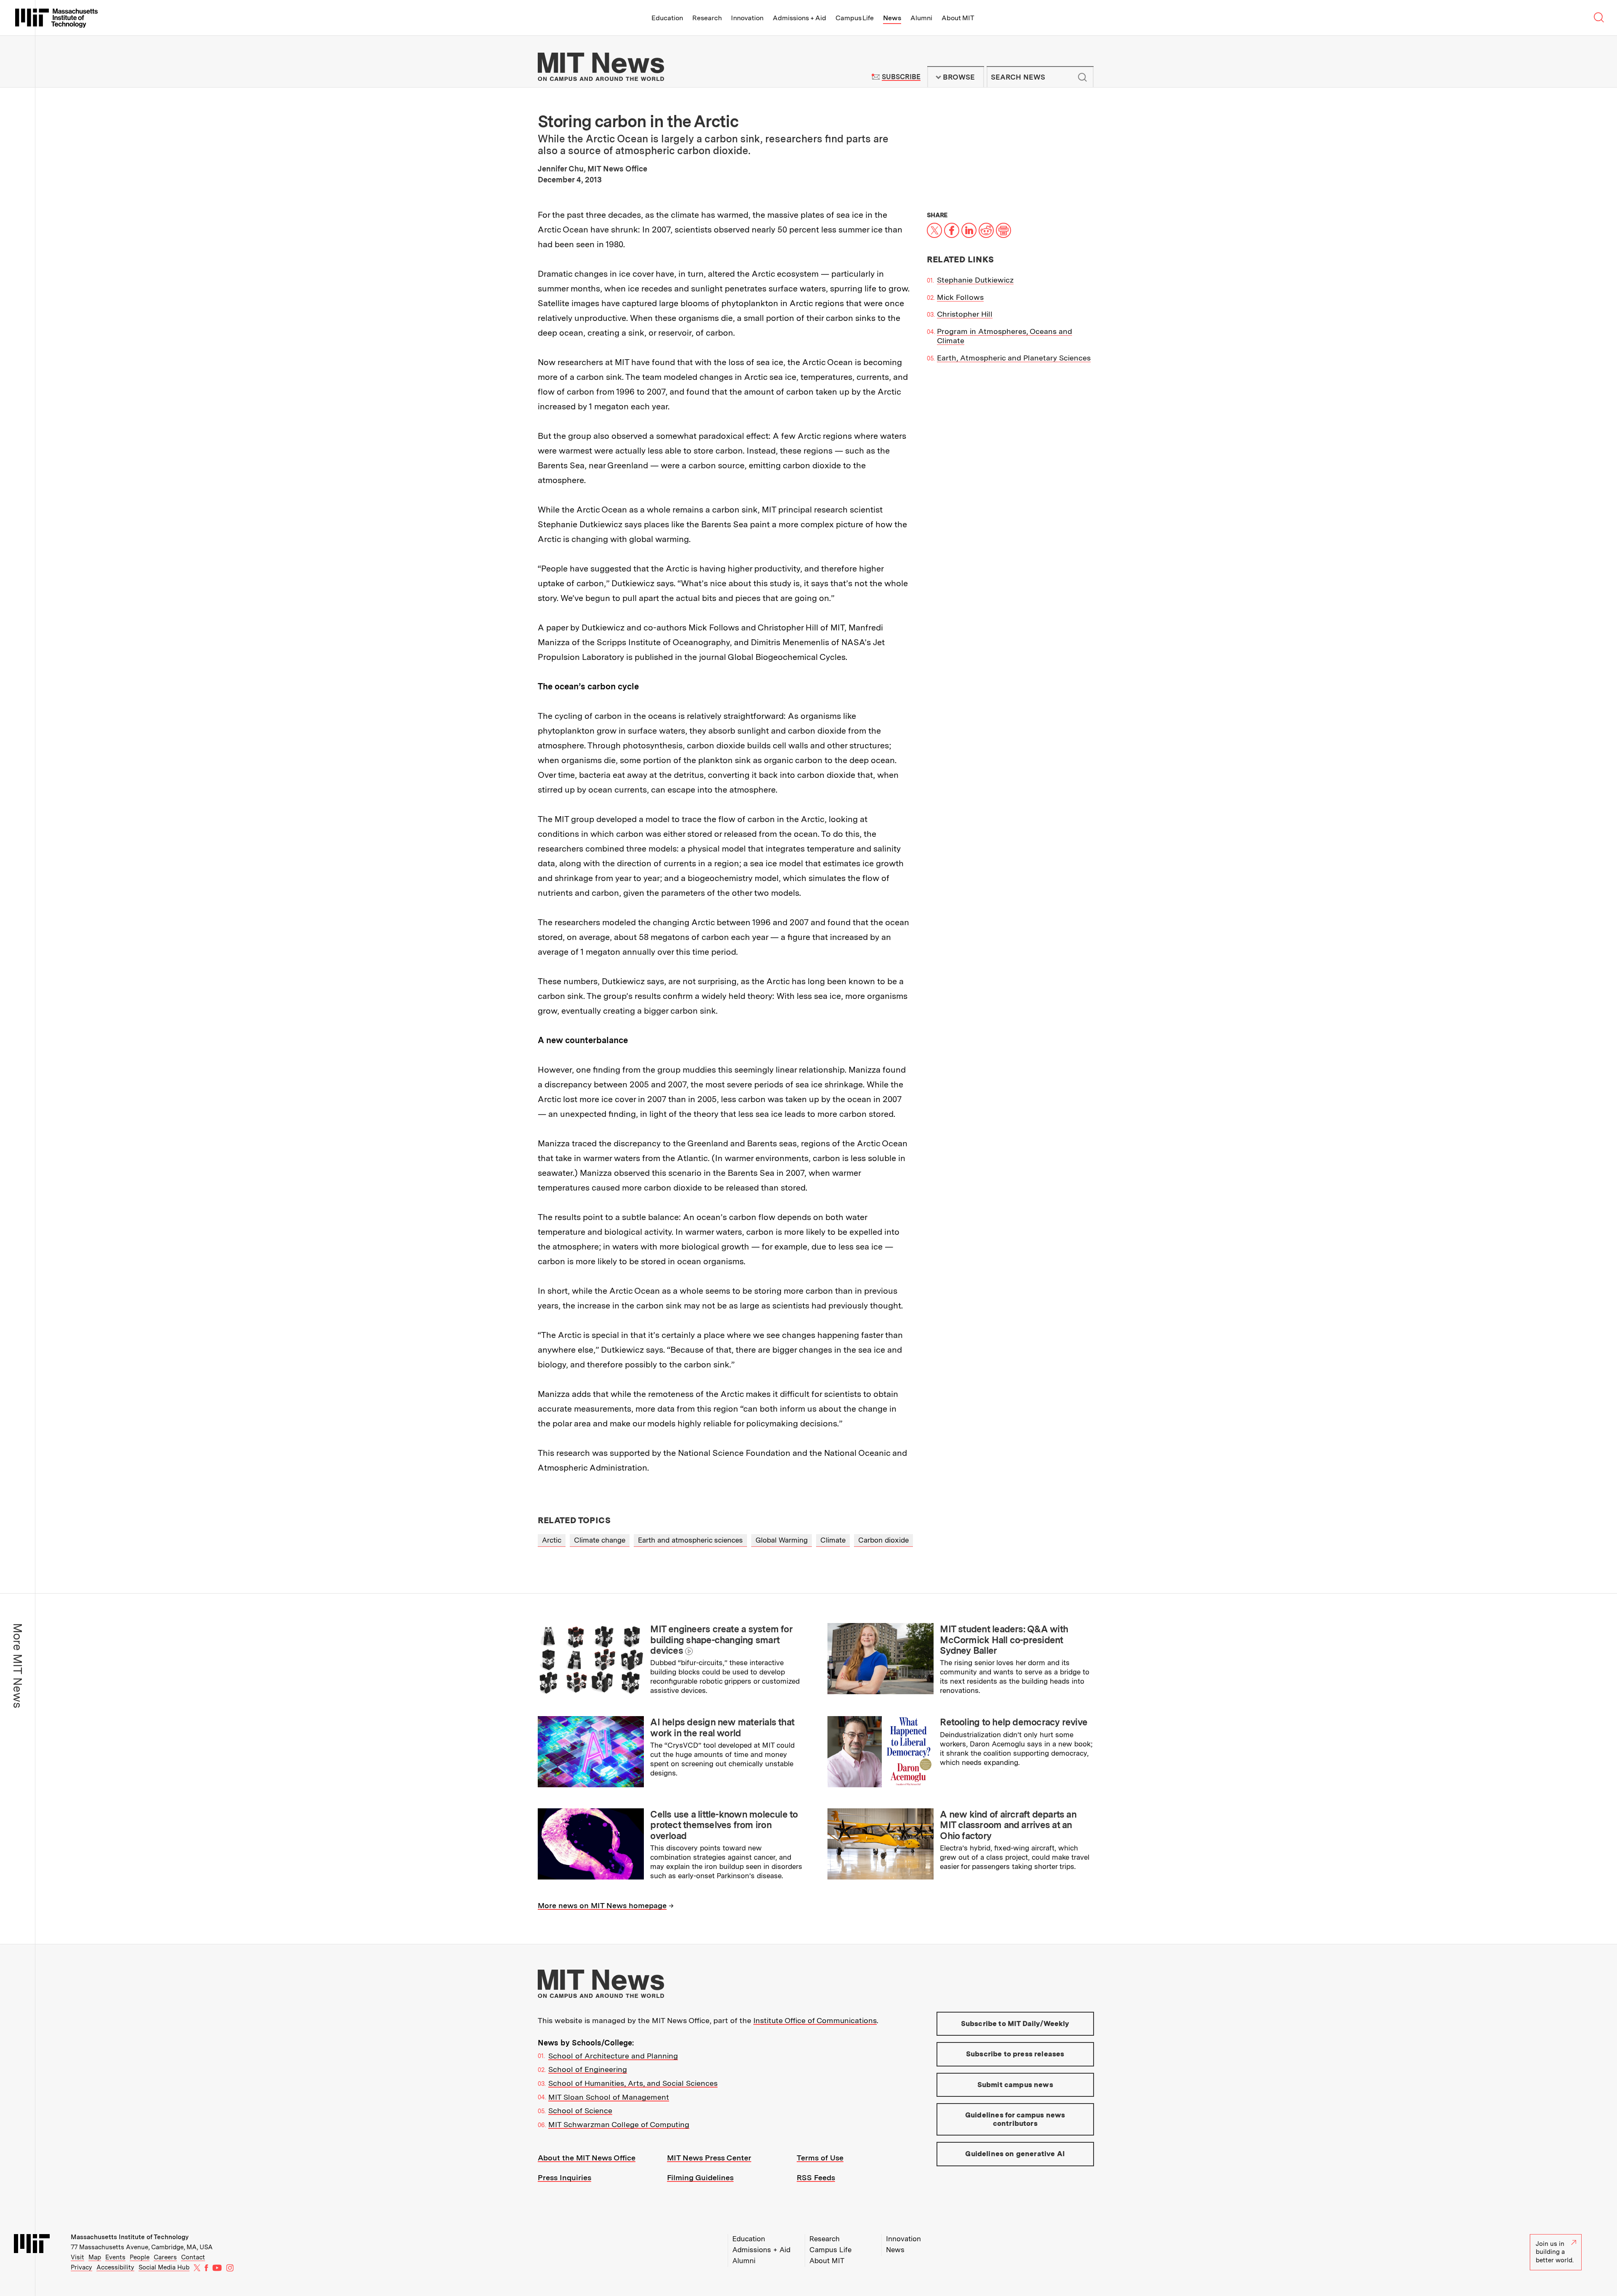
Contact (193, 2257)
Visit (77, 2257)
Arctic (552, 1540)
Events (115, 2257)
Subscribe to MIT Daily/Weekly (1015, 2024)
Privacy (81, 2267)
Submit (1083, 77)
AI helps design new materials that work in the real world (722, 1727)
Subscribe (901, 77)
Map (95, 2257)
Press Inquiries (564, 2177)
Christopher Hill (965, 314)
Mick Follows (960, 297)
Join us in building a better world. (1555, 2252)
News (892, 18)
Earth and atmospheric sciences (690, 1540)
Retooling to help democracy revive (1014, 1722)
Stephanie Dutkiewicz (975, 280)
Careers (165, 2257)
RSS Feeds (816, 2177)
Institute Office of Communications (815, 2020)
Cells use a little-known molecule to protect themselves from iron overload (724, 1825)
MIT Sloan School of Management (609, 2097)
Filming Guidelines (700, 2177)
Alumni (921, 18)
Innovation (747, 18)
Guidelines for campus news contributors (1015, 2119)
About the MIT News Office (587, 2158)
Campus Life (855, 18)
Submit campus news (1015, 2085)
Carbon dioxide (883, 1540)
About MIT (958, 18)
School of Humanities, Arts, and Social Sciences (633, 2083)
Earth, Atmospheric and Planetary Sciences (1014, 358)
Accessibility (115, 2267)
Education (667, 18)
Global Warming (782, 1540)
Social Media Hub (164, 2267)
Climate (833, 1540)
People (140, 2257)
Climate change (600, 1540)
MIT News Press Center (709, 2158)
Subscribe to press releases (1015, 2054)
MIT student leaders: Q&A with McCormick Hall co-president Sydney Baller (1004, 1640)
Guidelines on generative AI (1015, 2154)
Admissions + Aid (799, 18)
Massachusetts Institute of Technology (130, 2237)
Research (707, 18)
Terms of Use (820, 2158)
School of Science (580, 2110)
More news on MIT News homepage (602, 1905)
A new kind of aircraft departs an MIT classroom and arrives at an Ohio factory (1008, 1825)
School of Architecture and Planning (613, 2056)
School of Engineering (588, 2069)
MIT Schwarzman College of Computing (619, 2124)
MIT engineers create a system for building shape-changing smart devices (721, 1640)
